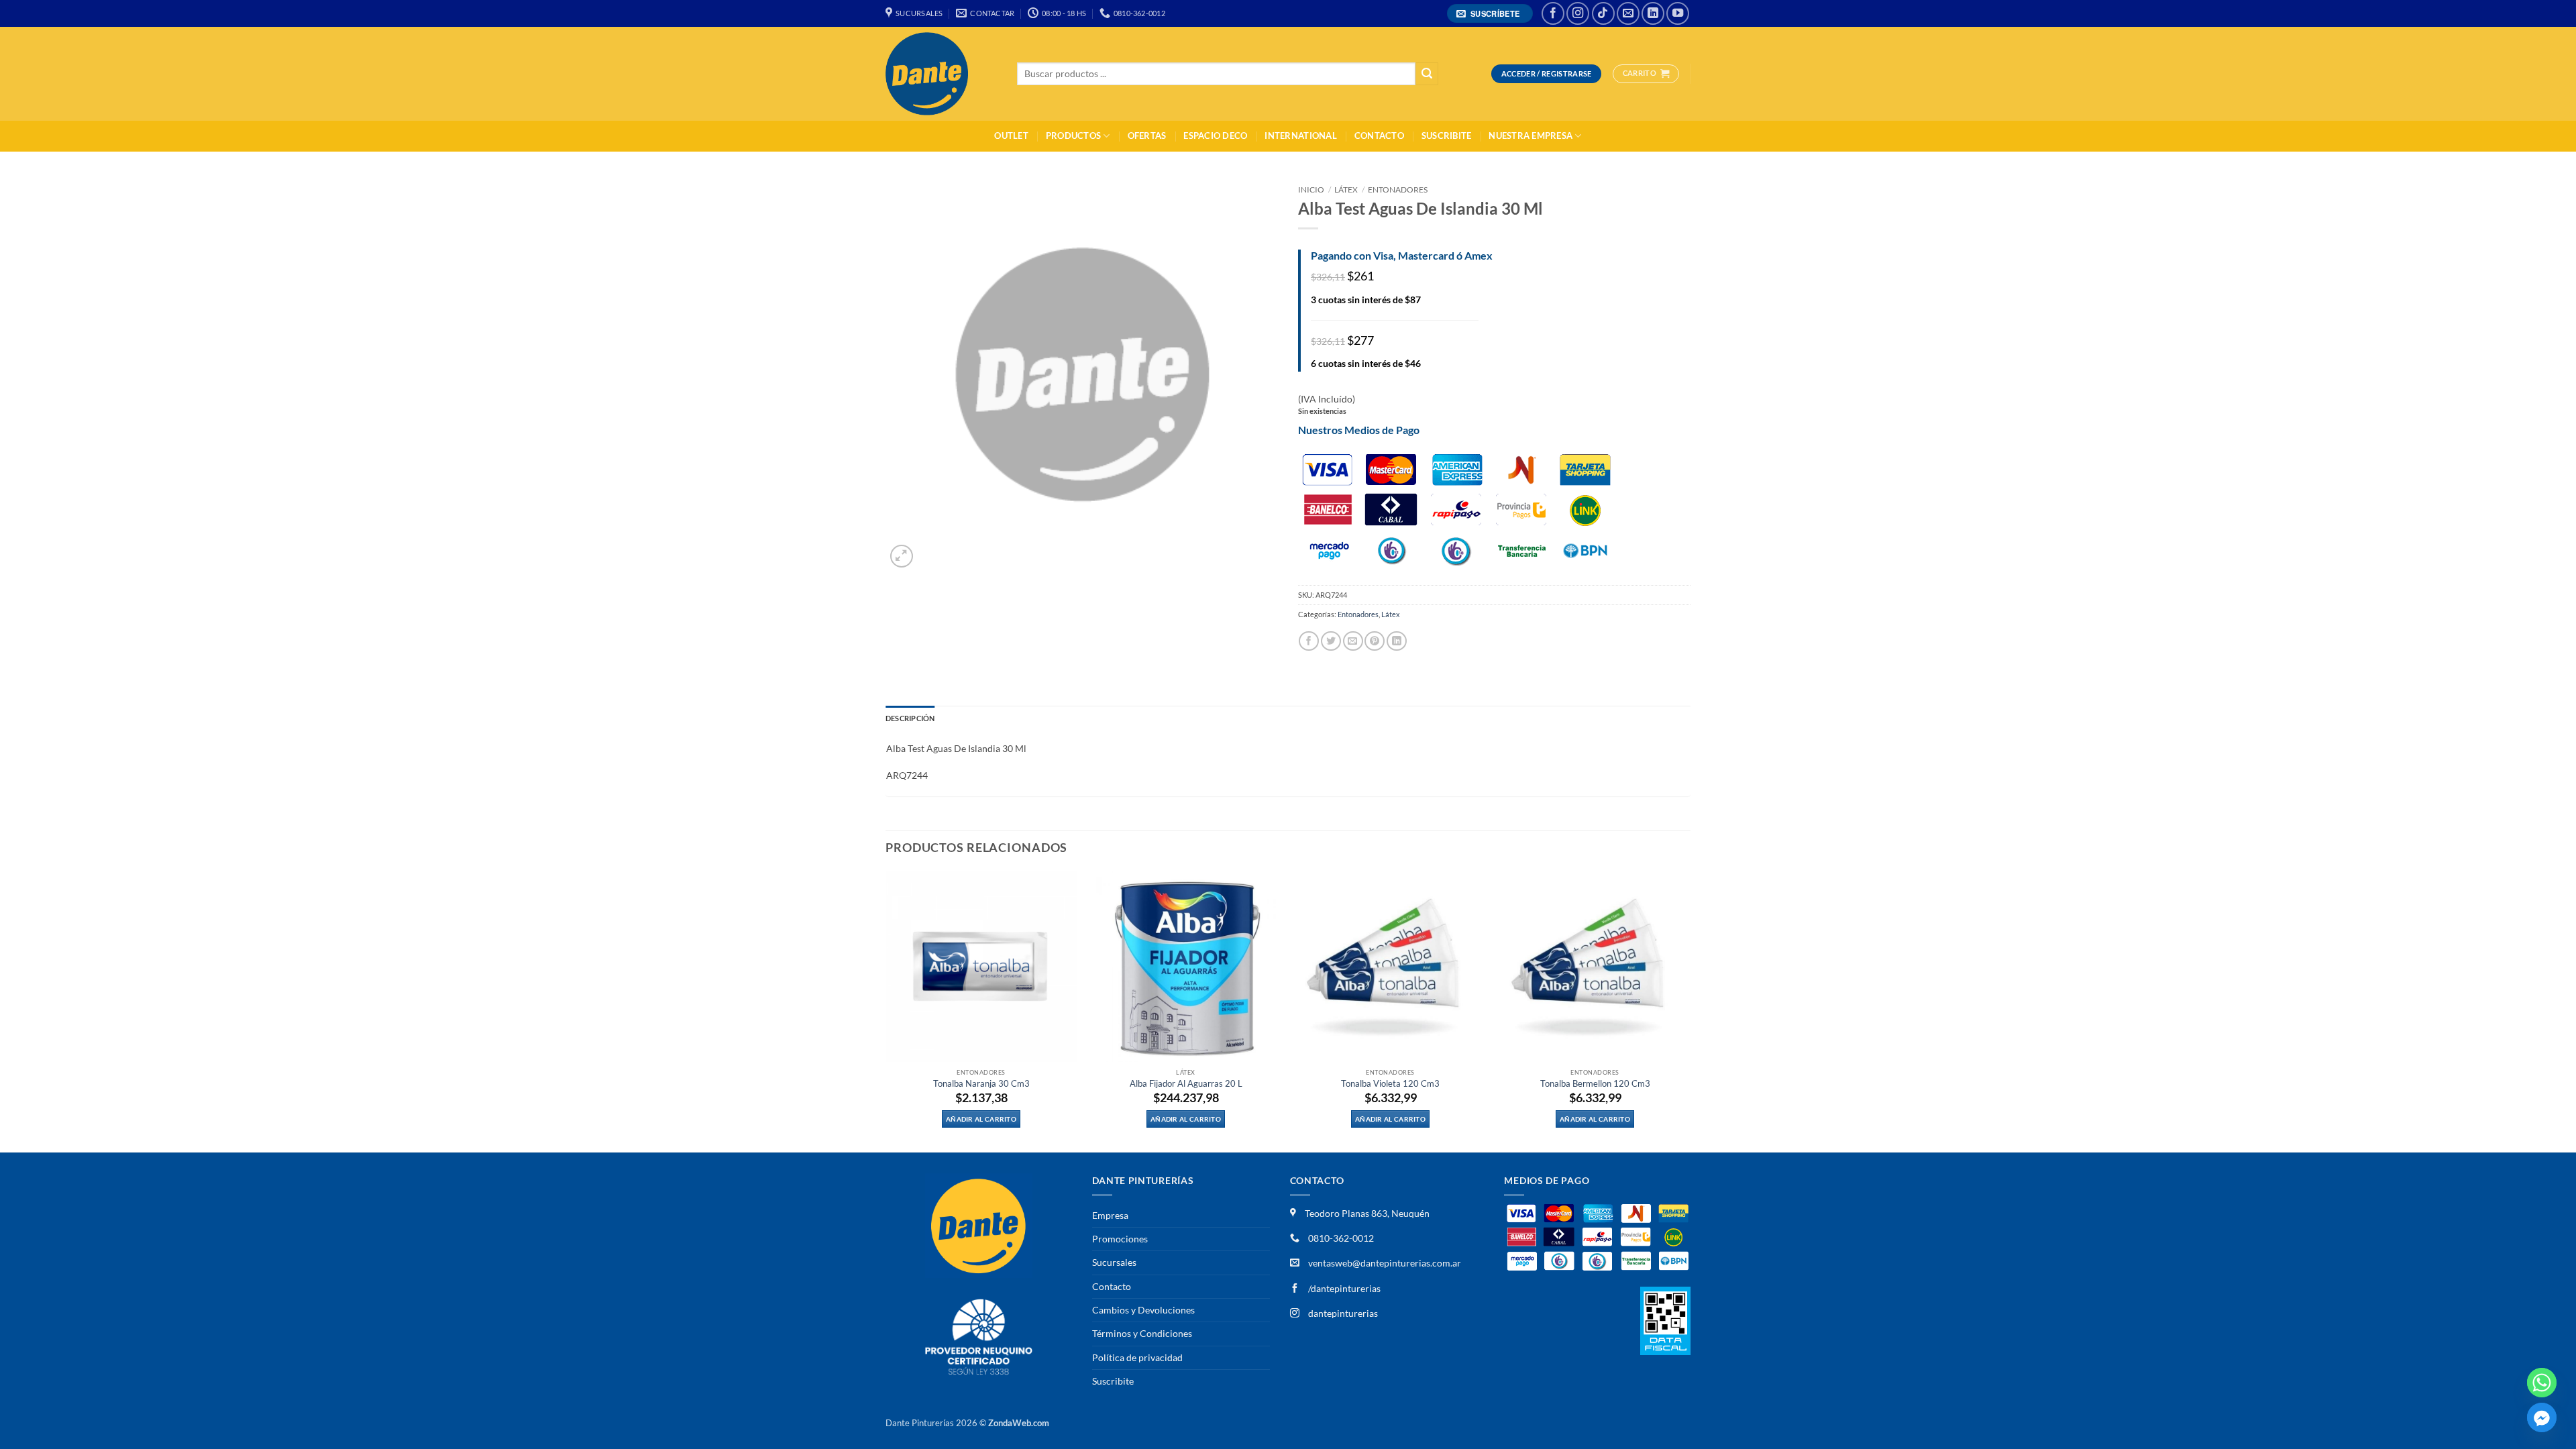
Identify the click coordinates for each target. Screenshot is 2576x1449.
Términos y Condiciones (1142, 1333)
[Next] (1690, 1011)
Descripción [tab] (910, 718)
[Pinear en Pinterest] (1375, 641)
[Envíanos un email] (1628, 13)
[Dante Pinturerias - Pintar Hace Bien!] (941, 74)
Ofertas (1147, 136)
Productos (1073, 136)
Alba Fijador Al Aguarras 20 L (1186, 1084)
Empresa (1110, 1215)
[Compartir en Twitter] (1331, 641)
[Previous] (886, 1011)
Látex (1346, 190)
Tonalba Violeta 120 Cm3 (1390, 1084)
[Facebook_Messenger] (2542, 1417)
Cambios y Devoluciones (1143, 1310)
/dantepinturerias (1343, 1288)
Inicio (1311, 190)
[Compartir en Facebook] (1309, 641)
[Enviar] (1427, 74)
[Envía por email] (1353, 641)
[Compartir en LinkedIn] (1397, 641)
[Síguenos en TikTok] (1603, 13)
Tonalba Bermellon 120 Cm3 (1595, 1084)
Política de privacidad (1137, 1357)
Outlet (1011, 136)
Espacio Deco (1215, 136)
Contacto (1379, 136)
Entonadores (1398, 190)
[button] (1490, 14)
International (1300, 136)
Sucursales (1114, 1262)
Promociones (1120, 1239)
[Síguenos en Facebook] (1553, 13)
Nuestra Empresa (1531, 136)
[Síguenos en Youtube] (1678, 13)
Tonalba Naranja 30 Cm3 (981, 1084)
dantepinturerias (1342, 1313)
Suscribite (1447, 136)
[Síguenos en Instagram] (1578, 13)
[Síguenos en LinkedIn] (1653, 13)
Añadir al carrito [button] (981, 1119)
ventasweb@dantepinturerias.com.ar (1385, 1263)
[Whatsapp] (2542, 1383)
